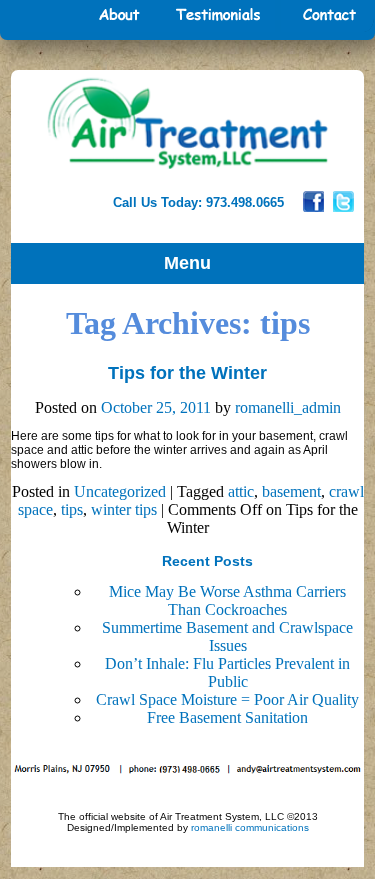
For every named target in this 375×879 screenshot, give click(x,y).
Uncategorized (120, 491)
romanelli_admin (288, 407)
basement (291, 491)
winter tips (124, 509)
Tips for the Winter (187, 373)
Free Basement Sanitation (227, 717)
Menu (187, 263)
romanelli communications (250, 827)
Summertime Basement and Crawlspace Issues (227, 636)
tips (72, 509)
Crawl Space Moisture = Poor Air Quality (227, 699)
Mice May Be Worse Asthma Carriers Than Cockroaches (227, 600)
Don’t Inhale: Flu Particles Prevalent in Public (227, 672)
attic (241, 491)
